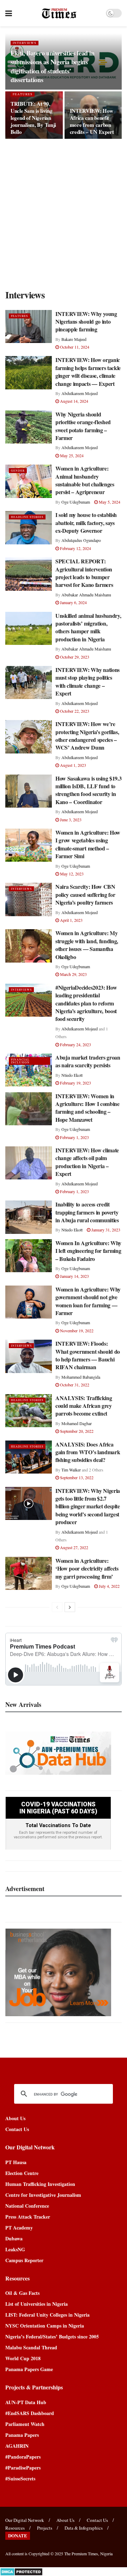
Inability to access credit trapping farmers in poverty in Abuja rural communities (87, 1212)
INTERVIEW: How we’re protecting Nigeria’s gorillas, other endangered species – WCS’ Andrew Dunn (87, 736)
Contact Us (17, 2129)
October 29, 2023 (74, 657)
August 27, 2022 (74, 1547)
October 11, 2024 (74, 347)
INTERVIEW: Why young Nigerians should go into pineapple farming (86, 322)
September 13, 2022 (76, 1477)
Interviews (25, 43)
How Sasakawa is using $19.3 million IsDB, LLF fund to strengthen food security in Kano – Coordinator (88, 790)
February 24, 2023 (75, 1044)
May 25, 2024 (71, 455)
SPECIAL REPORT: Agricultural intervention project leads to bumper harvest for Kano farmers (84, 573)
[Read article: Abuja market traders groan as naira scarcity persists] (29, 1070)
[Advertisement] (64, 213)
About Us (15, 2118)
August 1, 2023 (72, 765)
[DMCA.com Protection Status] (21, 2571)
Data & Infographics (84, 2528)
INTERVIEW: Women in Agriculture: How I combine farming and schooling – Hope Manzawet (87, 1108)
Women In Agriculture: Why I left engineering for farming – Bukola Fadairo (88, 1251)
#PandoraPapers (23, 2457)
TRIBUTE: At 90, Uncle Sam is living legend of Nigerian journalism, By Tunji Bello (33, 118)
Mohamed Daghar (77, 1423)
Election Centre (22, 2173)
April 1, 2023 (71, 920)
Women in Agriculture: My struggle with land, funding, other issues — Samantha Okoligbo (87, 945)
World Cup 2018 (23, 2358)
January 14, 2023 (74, 1276)
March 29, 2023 (73, 974)
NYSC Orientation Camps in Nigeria (45, 2326)
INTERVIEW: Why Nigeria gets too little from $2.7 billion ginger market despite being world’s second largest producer (88, 1506)
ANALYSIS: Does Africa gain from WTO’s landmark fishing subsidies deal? (88, 1452)
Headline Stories (27, 517)
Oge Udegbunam (76, 502)
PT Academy (19, 2228)
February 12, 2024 (75, 548)
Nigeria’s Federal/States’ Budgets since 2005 (52, 2336)
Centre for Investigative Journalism (43, 2195)
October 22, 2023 (74, 711)
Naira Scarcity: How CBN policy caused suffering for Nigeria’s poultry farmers (85, 894)
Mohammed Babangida (81, 1377)
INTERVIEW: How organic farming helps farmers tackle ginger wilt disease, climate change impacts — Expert (88, 371)
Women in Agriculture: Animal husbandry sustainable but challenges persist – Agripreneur (85, 480)
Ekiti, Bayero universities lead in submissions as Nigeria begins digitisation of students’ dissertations (53, 66)
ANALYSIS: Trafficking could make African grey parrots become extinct (84, 1406)
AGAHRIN (17, 2446)
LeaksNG (15, 2249)
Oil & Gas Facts (22, 2293)
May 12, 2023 (71, 874)
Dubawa (14, 2238)
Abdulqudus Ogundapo (81, 540)
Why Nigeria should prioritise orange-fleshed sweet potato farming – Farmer (83, 426)
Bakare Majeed (74, 339)
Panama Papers (22, 2435)
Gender (18, 471)
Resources (15, 2528)
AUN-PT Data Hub (26, 2402)
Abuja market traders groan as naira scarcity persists (88, 1061)
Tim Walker (71, 1470)
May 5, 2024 (109, 502)
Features (23, 94)
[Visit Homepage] (59, 13)
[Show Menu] (9, 13)
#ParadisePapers (23, 2468)
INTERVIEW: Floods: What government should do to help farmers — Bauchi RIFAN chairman (88, 1355)
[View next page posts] (70, 1607)
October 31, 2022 (74, 1385)
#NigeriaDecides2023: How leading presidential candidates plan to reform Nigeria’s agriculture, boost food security (86, 1003)
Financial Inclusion (20, 1061)
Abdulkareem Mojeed (80, 393)
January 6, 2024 (73, 602)
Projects (45, 2528)
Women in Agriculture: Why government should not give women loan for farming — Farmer (88, 1301)
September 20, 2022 (76, 1431)
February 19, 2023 (75, 1083)
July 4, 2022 (109, 1586)
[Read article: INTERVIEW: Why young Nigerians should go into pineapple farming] (29, 326)
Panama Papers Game (29, 2369)
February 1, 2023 (74, 1137)
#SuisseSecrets (20, 2478)
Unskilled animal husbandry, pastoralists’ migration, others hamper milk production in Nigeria (88, 627)
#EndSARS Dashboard (30, 2413)
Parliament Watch (25, 2424)
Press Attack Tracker (28, 2217)
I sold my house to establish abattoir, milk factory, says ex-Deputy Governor (86, 523)
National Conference (27, 2206)
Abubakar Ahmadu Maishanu (86, 595)
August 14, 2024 (74, 401)
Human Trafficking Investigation (40, 2184)
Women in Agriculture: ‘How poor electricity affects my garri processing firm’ (87, 1568)
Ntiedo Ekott (72, 1075)
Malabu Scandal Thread (31, 2347)
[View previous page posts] (57, 1607)
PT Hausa (16, 2162)
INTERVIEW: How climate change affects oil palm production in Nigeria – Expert (87, 1162)
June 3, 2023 (70, 820)
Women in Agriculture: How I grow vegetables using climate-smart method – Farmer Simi (88, 844)
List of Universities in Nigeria (37, 2304)
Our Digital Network (25, 2520)
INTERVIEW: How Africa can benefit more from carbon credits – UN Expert (92, 121)
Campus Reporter (24, 2260)
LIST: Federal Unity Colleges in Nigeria (47, 2315)
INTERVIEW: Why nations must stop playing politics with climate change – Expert (87, 681)
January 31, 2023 (105, 1230)
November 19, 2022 (76, 1331)
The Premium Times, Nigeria (88, 2554)
